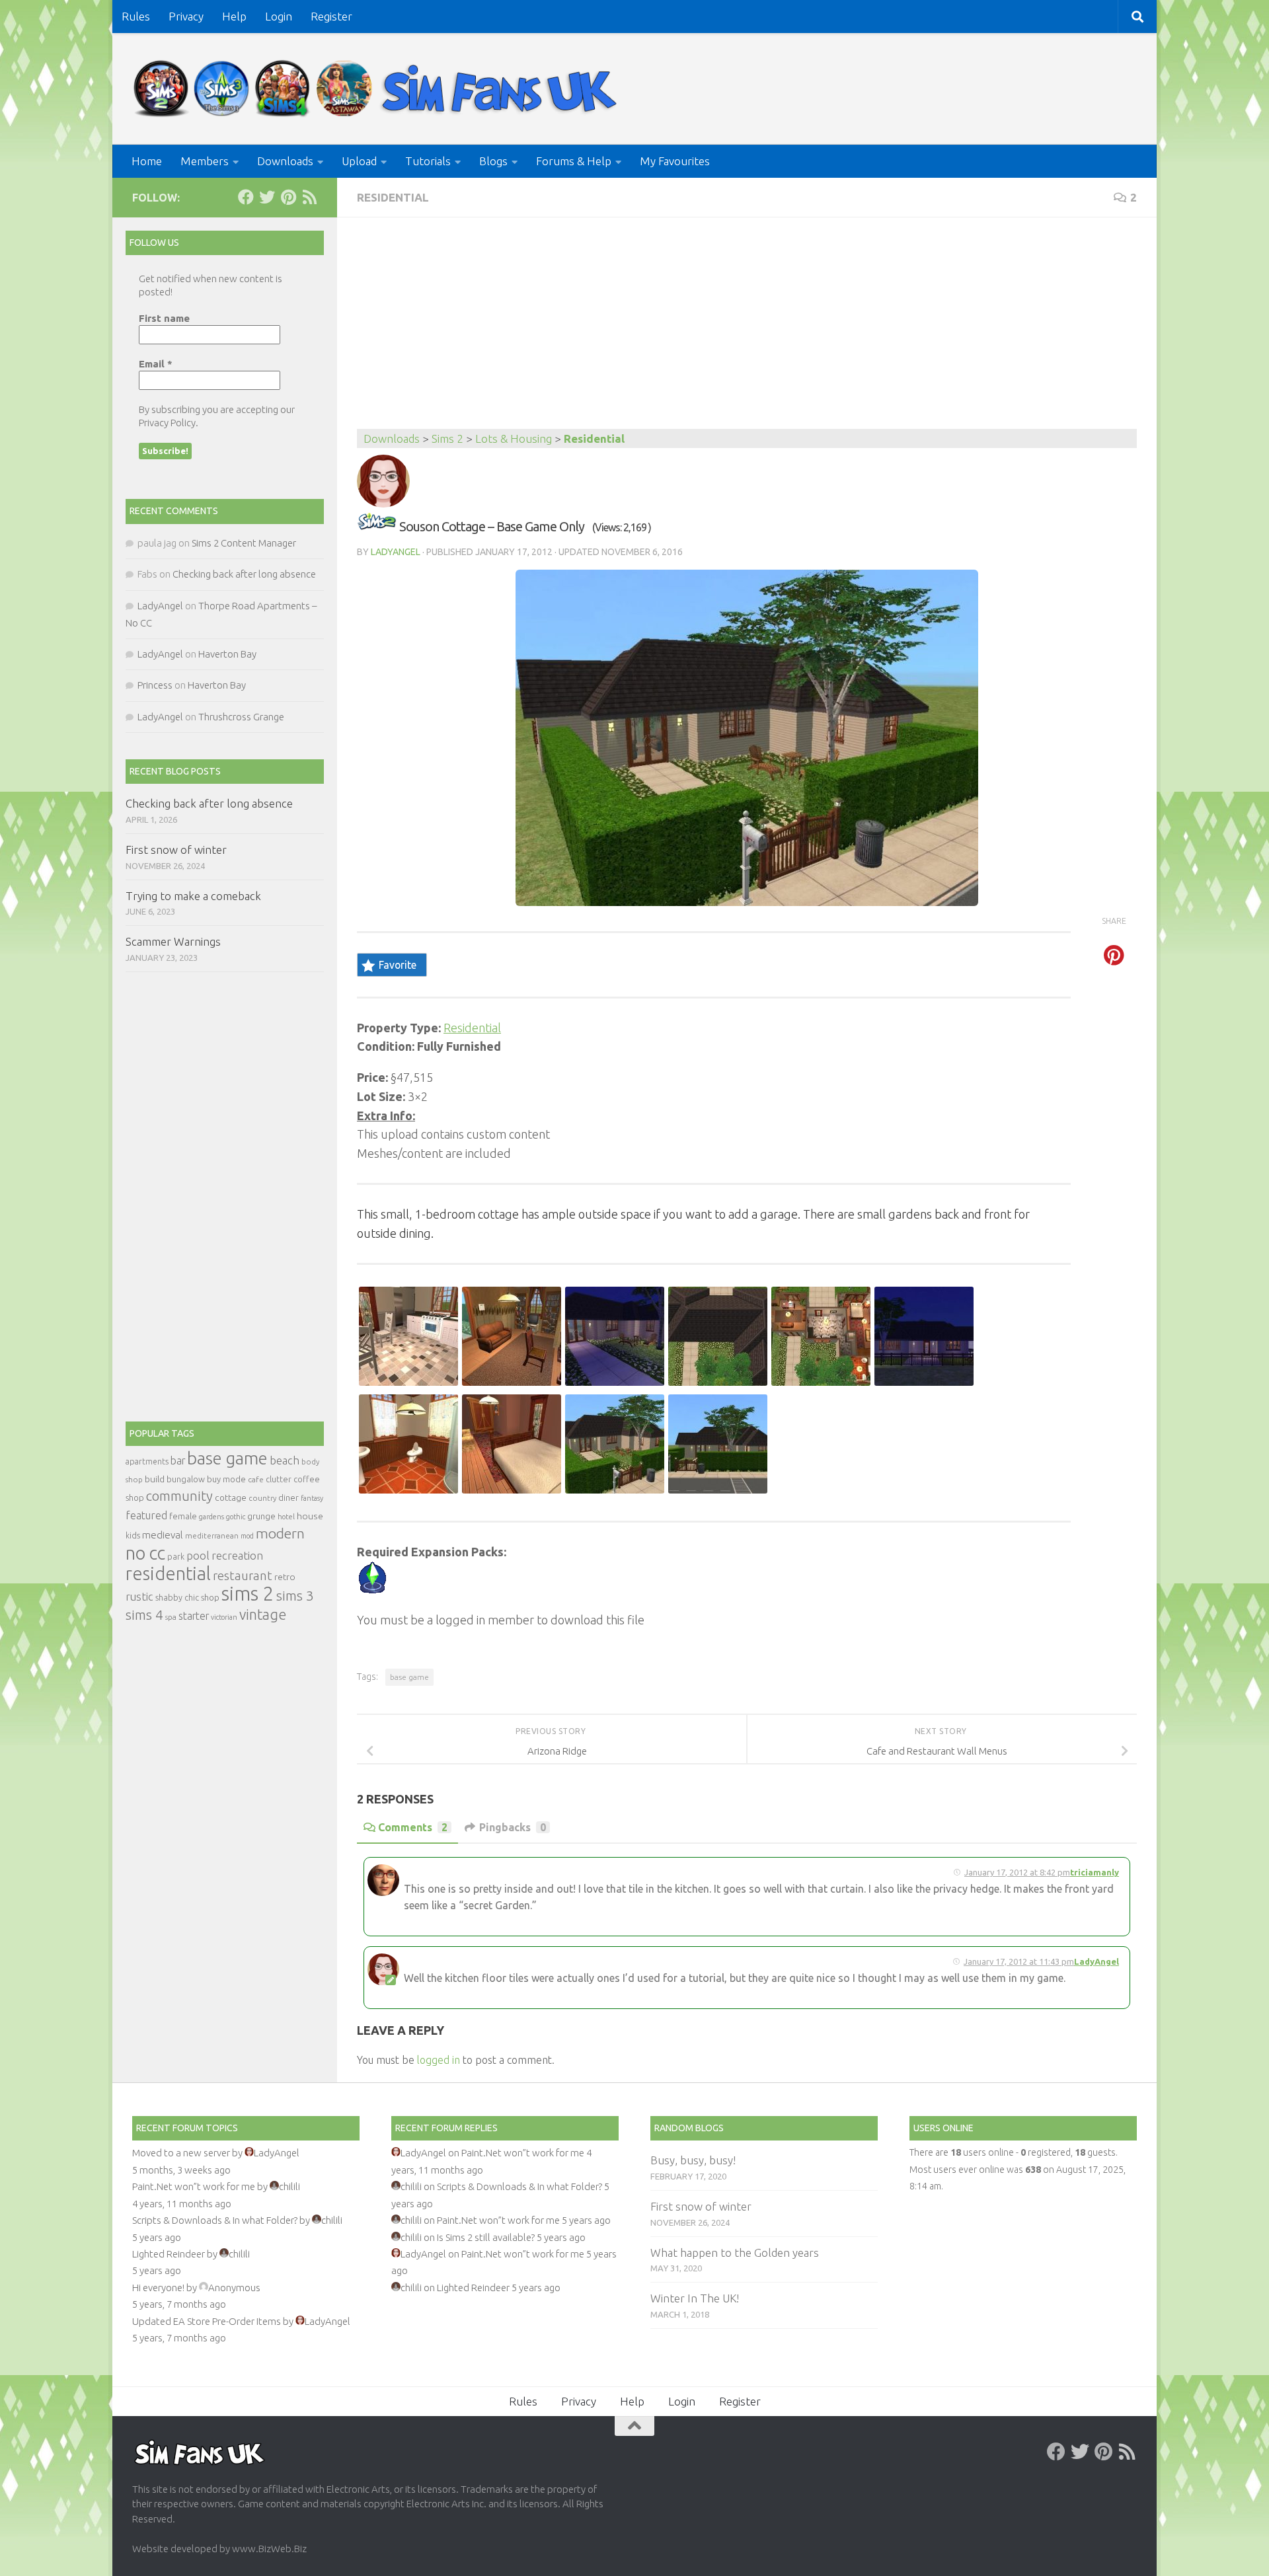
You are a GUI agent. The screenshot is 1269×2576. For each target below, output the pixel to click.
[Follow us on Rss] (309, 197)
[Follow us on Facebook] (246, 197)
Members (205, 161)
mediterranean (212, 1535)
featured (146, 1515)
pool (198, 1555)
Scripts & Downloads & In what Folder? (215, 2220)
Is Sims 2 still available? (486, 2237)
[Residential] (377, 526)
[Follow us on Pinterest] (288, 197)
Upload (359, 161)
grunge (261, 1516)
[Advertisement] (747, 330)
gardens (211, 1517)
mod (247, 1536)
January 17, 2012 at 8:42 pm (1017, 1872)
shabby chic (177, 1597)
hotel (286, 1517)
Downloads (285, 161)
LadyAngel (396, 552)
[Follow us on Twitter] (267, 197)
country (262, 1498)
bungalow (186, 1479)
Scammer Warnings (173, 941)
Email (156, 364)
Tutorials (428, 161)
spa (171, 1617)
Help (234, 16)
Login (279, 16)
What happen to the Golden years (735, 2253)
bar (178, 1460)
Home (147, 161)
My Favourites (675, 161)
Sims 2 (447, 438)
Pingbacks (513, 1827)
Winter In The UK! (695, 2298)
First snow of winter (176, 850)
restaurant (243, 1576)
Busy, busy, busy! (693, 2160)
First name (164, 318)
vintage (263, 1614)
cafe (256, 1479)
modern (280, 1533)
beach (285, 1460)
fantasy (312, 1498)
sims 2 (248, 1594)
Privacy (186, 16)
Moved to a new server (181, 2153)
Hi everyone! (158, 2288)
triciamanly (1095, 1872)
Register (331, 16)
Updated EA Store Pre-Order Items (207, 2321)
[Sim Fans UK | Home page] (378, 89)
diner (288, 1497)
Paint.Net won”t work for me (194, 2186)
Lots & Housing (514, 438)
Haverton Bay (227, 654)
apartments (147, 1461)
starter (194, 1616)
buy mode (226, 1479)
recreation (237, 1555)
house (310, 1516)
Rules (136, 16)
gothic (236, 1517)
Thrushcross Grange (241, 717)
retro (285, 1577)
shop (210, 1597)
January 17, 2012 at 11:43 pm (1019, 1961)
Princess (155, 685)
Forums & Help (574, 161)
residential (168, 1573)
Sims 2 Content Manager (244, 543)
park (176, 1557)
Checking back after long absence (244, 574)
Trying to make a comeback (193, 896)
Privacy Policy (167, 423)
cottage (231, 1497)
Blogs (493, 161)
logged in (439, 2060)
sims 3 (295, 1596)
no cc (145, 1553)
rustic (139, 1597)
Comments (413, 1827)
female (183, 1516)
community (179, 1496)
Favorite (398, 965)
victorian (224, 1617)
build (155, 1479)
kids (133, 1535)
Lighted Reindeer (169, 2254)
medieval (163, 1535)
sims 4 (144, 1615)
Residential (393, 197)
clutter (279, 1479)
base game (409, 1677)
